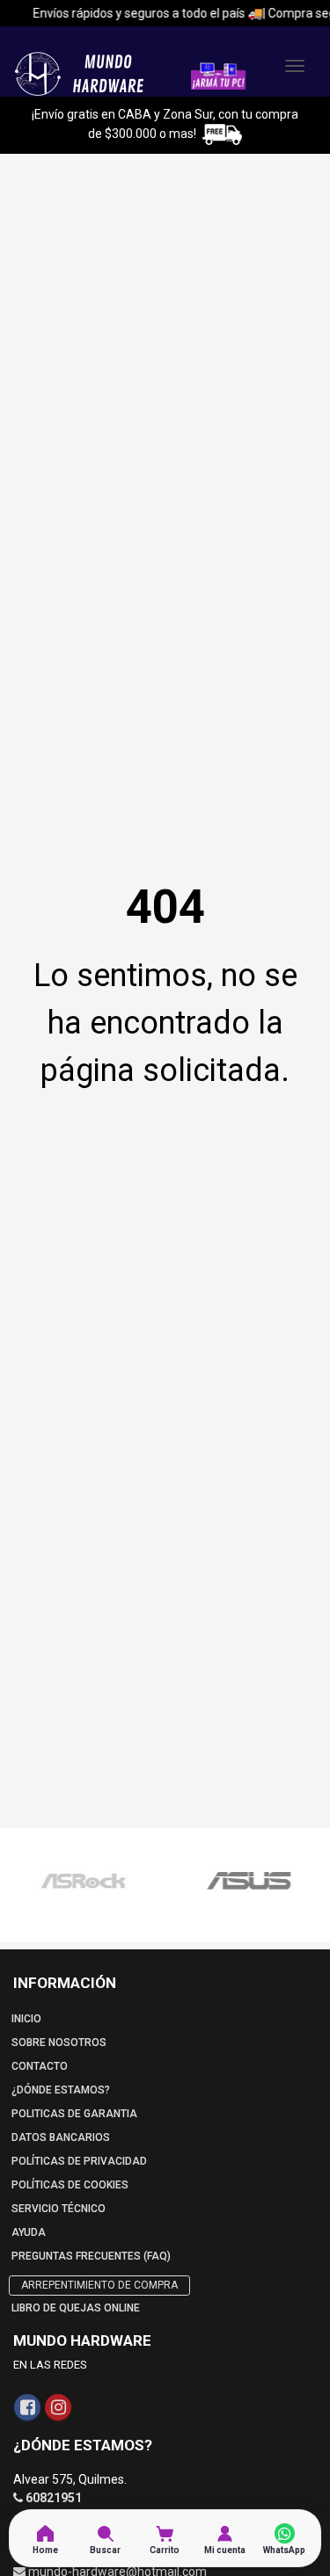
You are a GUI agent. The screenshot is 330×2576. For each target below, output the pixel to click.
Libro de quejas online (76, 2308)
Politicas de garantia (74, 2114)
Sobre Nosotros (59, 2043)
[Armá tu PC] (218, 75)
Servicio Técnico (59, 2209)
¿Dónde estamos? (61, 2090)
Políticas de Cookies (70, 2185)
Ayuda (29, 2232)
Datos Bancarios (61, 2137)
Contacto (40, 2066)
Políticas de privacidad (79, 2161)
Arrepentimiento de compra (99, 2285)
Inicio (26, 2019)
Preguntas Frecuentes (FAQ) (91, 2256)
